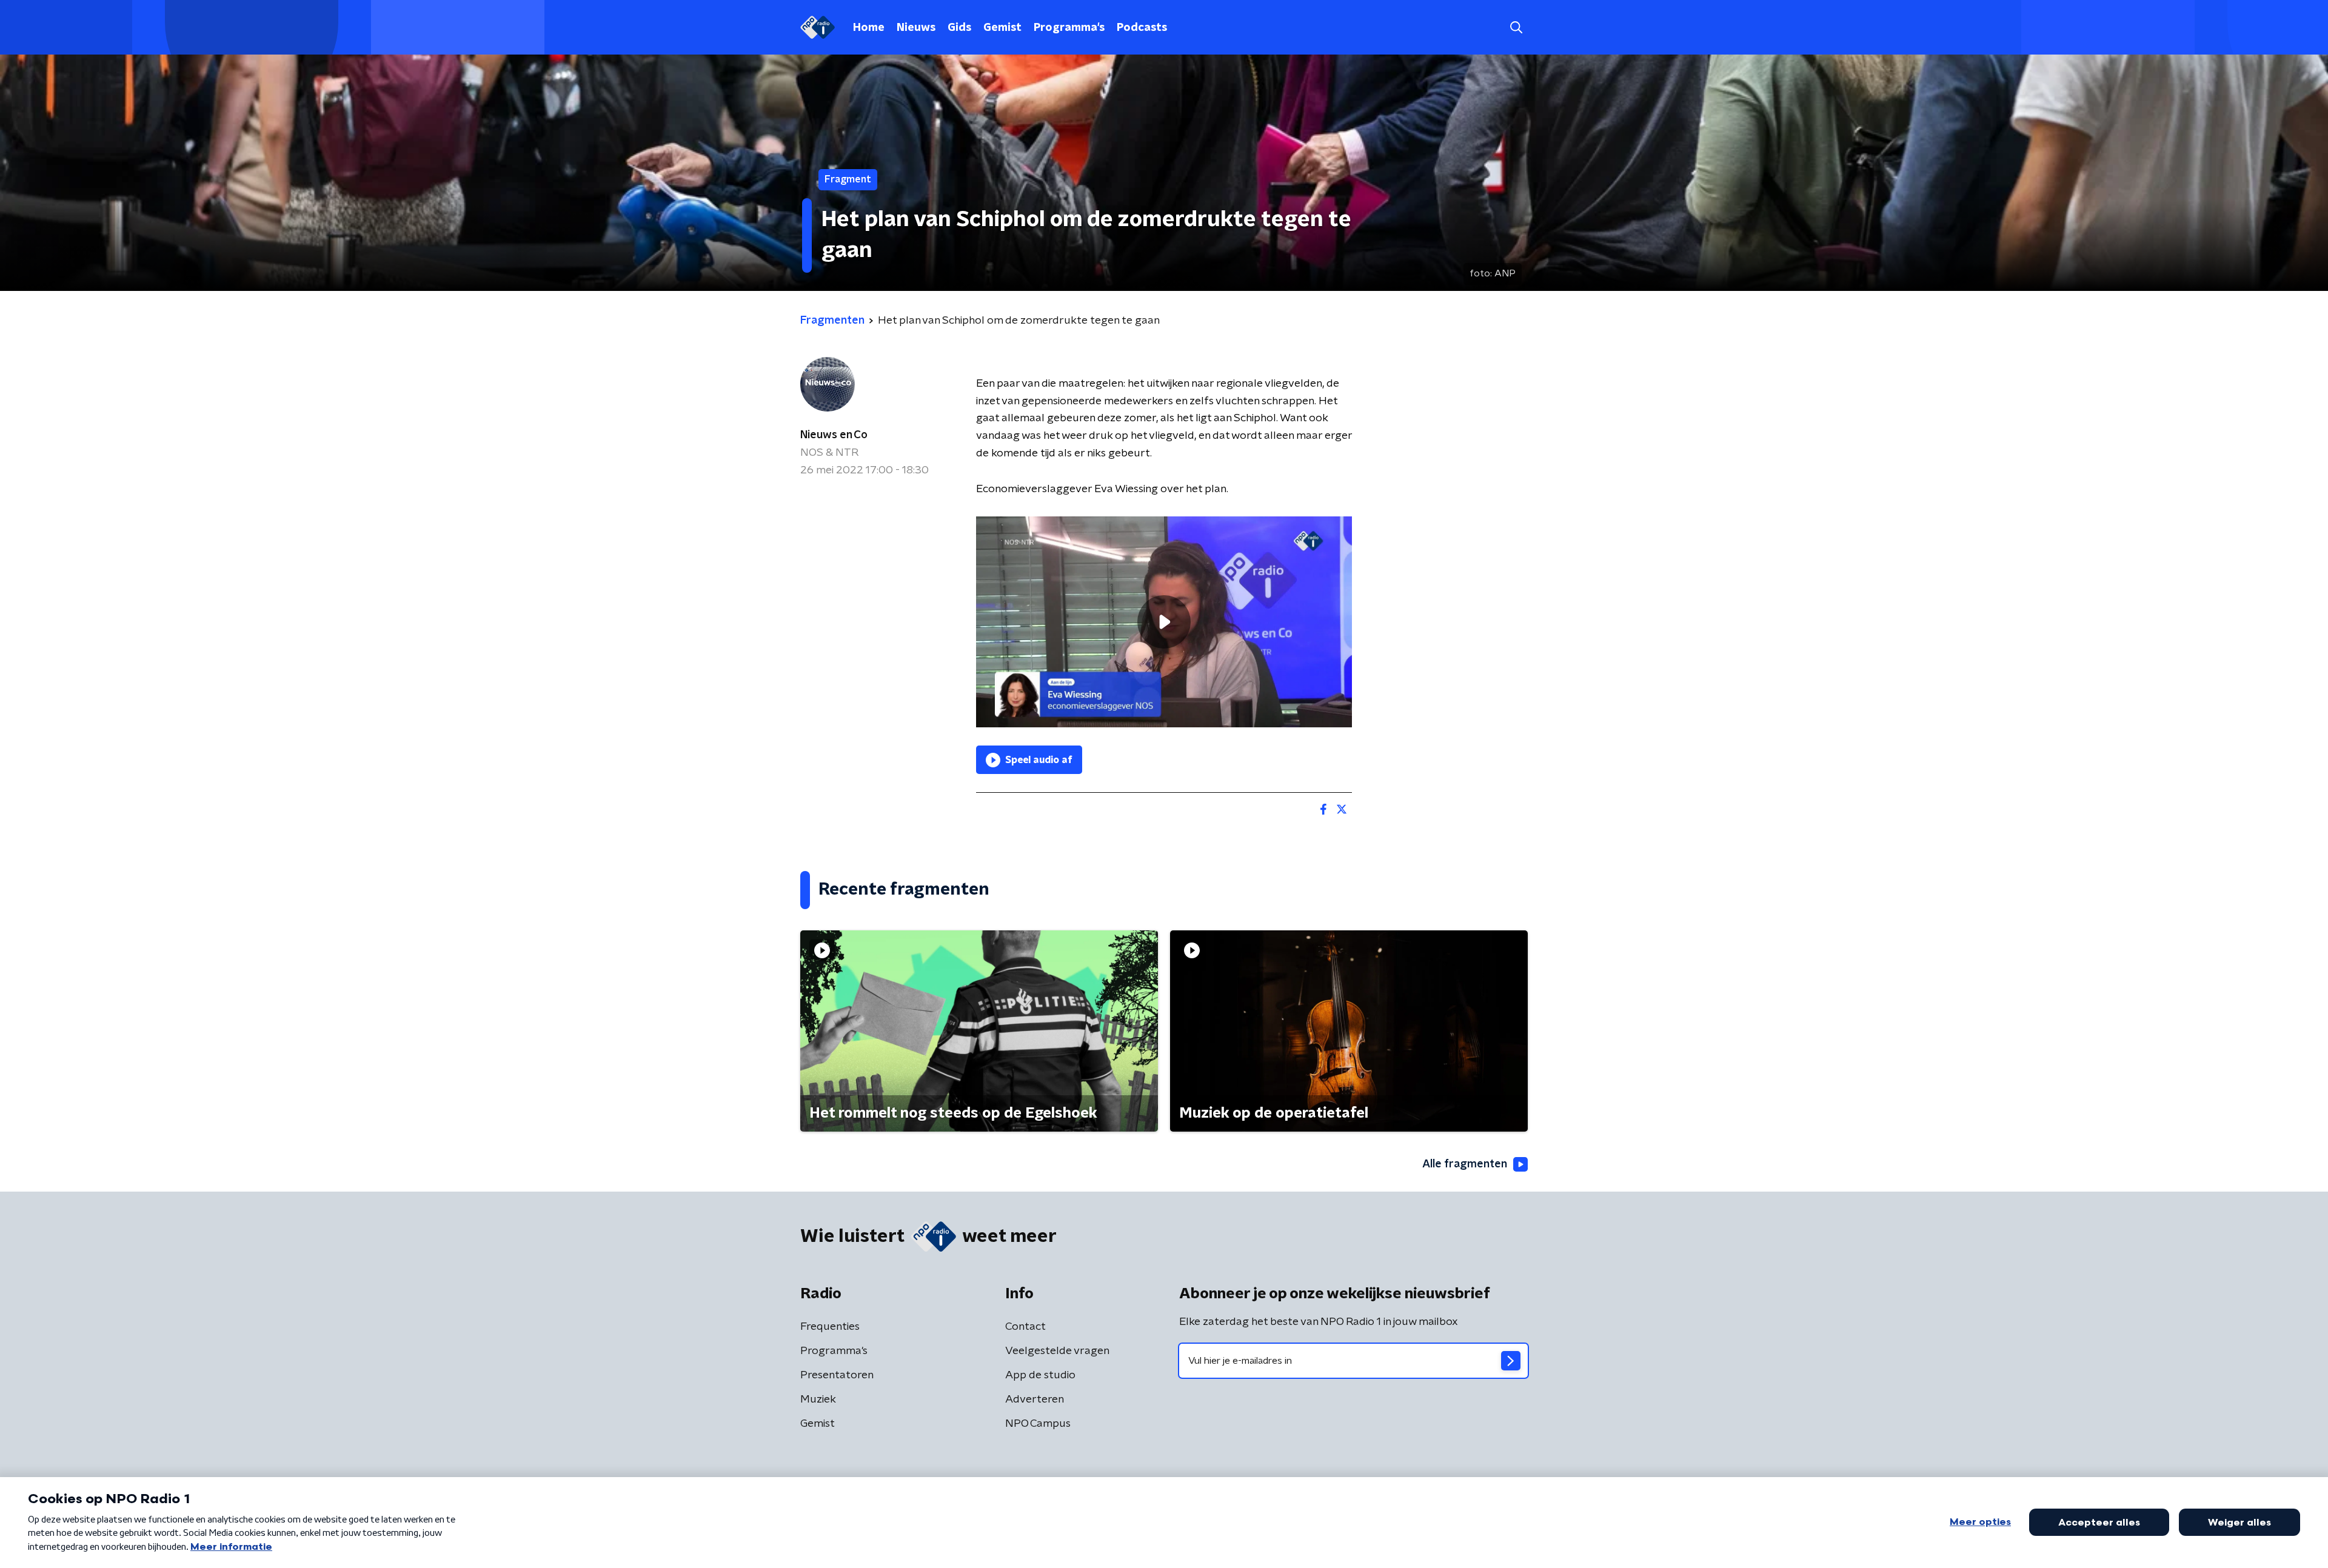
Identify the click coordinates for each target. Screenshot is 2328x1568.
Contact (1025, 1327)
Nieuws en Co (834, 435)
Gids (959, 28)
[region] (1164, 622)
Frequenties (830, 1327)
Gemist (1002, 28)
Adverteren (1035, 1400)
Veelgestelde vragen (1057, 1351)
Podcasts (1142, 28)
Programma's (1069, 28)
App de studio (1040, 1375)
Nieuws (916, 28)
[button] (1516, 28)
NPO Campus (1038, 1424)
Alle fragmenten (1465, 1164)
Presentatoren (837, 1375)
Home (869, 28)
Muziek (818, 1400)
